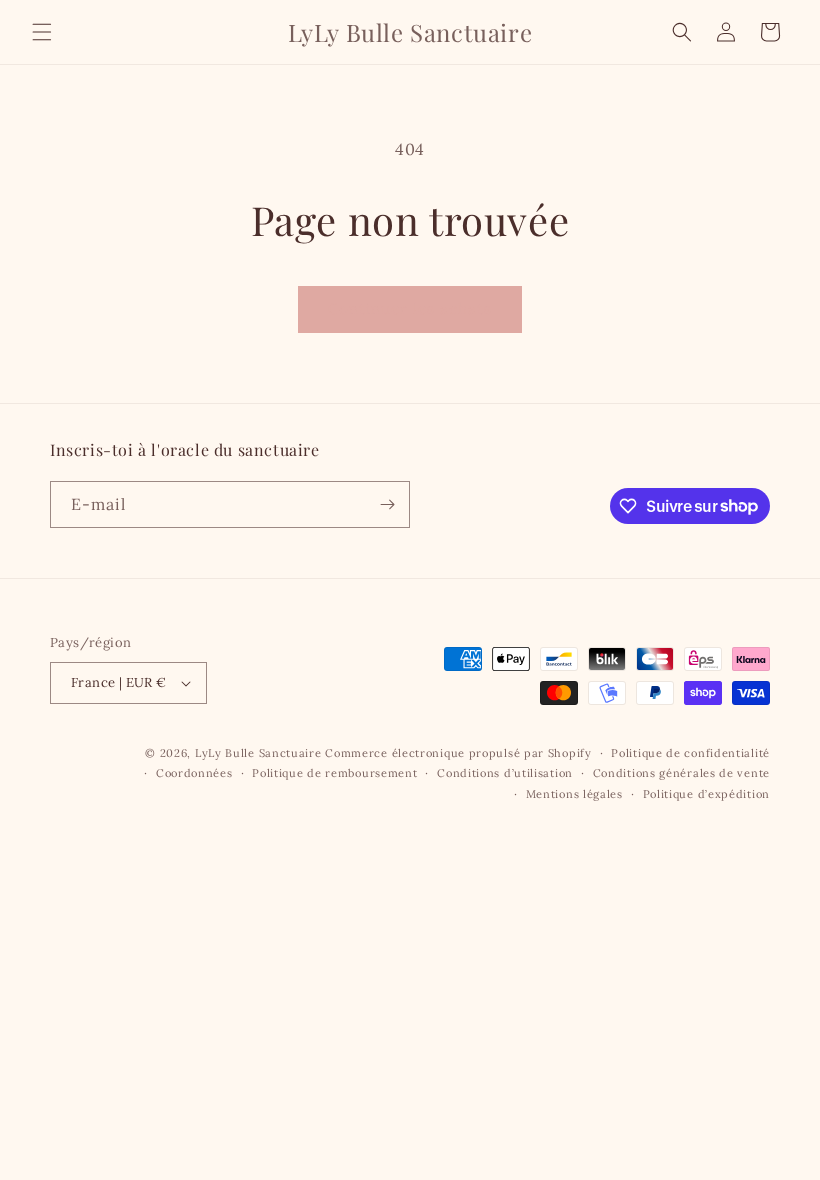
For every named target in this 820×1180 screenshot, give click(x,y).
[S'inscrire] (387, 504)
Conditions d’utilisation (505, 773)
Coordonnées (194, 773)
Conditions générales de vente (681, 773)
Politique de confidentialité (690, 753)
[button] (42, 32)
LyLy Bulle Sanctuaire (260, 753)
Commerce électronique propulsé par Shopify (458, 753)
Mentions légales (574, 794)
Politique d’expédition (706, 794)
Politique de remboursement (334, 773)
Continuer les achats (410, 308)
